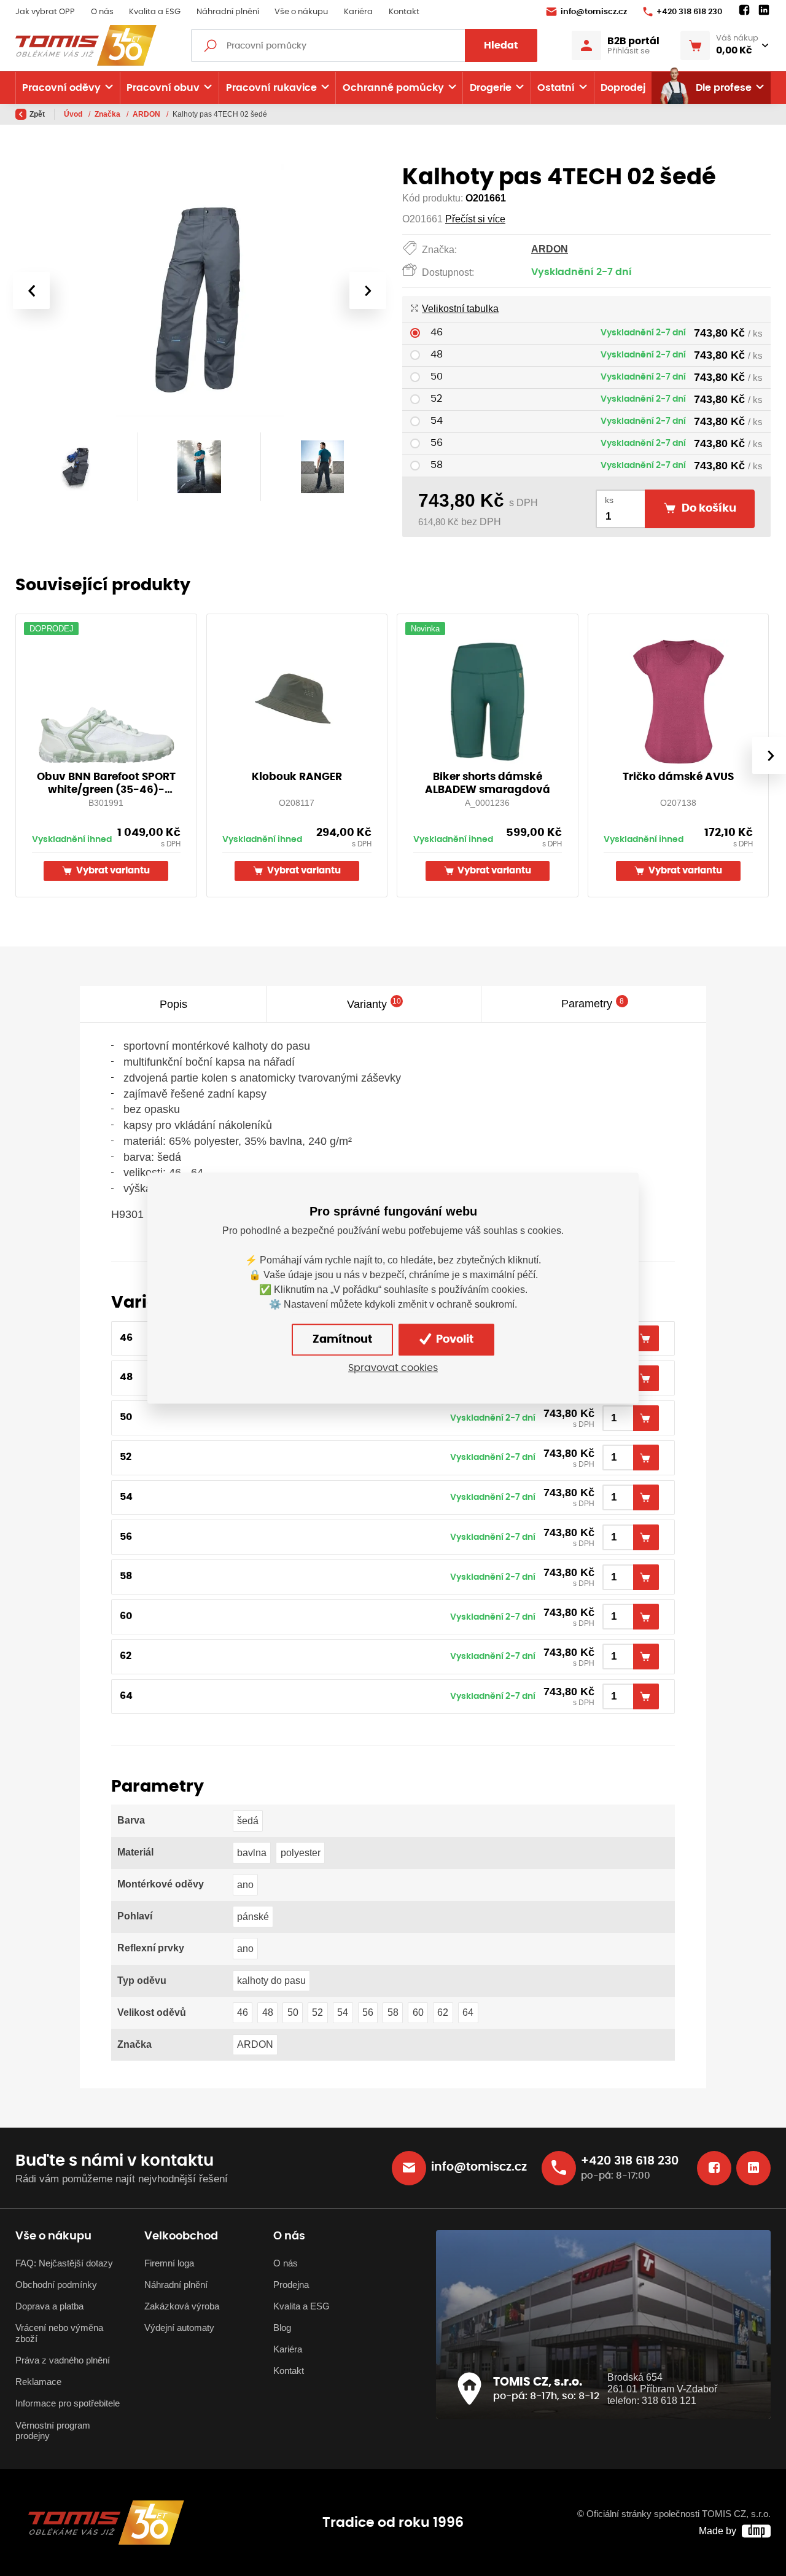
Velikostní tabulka (460, 309)
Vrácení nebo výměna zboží (59, 2333)
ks (609, 500)
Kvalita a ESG (155, 12)
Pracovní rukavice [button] (271, 88)
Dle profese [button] (724, 88)
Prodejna (291, 2285)
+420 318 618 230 (689, 12)
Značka (108, 114)
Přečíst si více (475, 219)
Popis (173, 1003)
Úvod (74, 114)
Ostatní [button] (556, 88)
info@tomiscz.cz (594, 12)
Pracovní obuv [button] (163, 88)
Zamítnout (342, 1340)
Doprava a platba (49, 2306)
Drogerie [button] (491, 88)
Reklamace (38, 2382)
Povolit (453, 1340)
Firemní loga (169, 2263)
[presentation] (31, 291)
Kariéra (358, 12)
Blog (282, 2328)
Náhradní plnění (228, 12)
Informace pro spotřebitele (68, 2403)
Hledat (501, 45)
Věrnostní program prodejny (53, 2431)
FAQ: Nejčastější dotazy (64, 2263)
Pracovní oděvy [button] (61, 88)
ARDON (147, 114)
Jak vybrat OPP (45, 12)
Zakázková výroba (182, 2306)
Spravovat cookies (393, 1368)
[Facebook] (744, 10)
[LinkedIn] (764, 10)
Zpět (37, 114)
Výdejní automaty (179, 2328)
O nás (102, 12)
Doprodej (623, 88)
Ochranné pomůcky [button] (393, 88)
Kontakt (404, 12)
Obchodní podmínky (56, 2285)
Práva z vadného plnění (63, 2360)
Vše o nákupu (301, 12)
